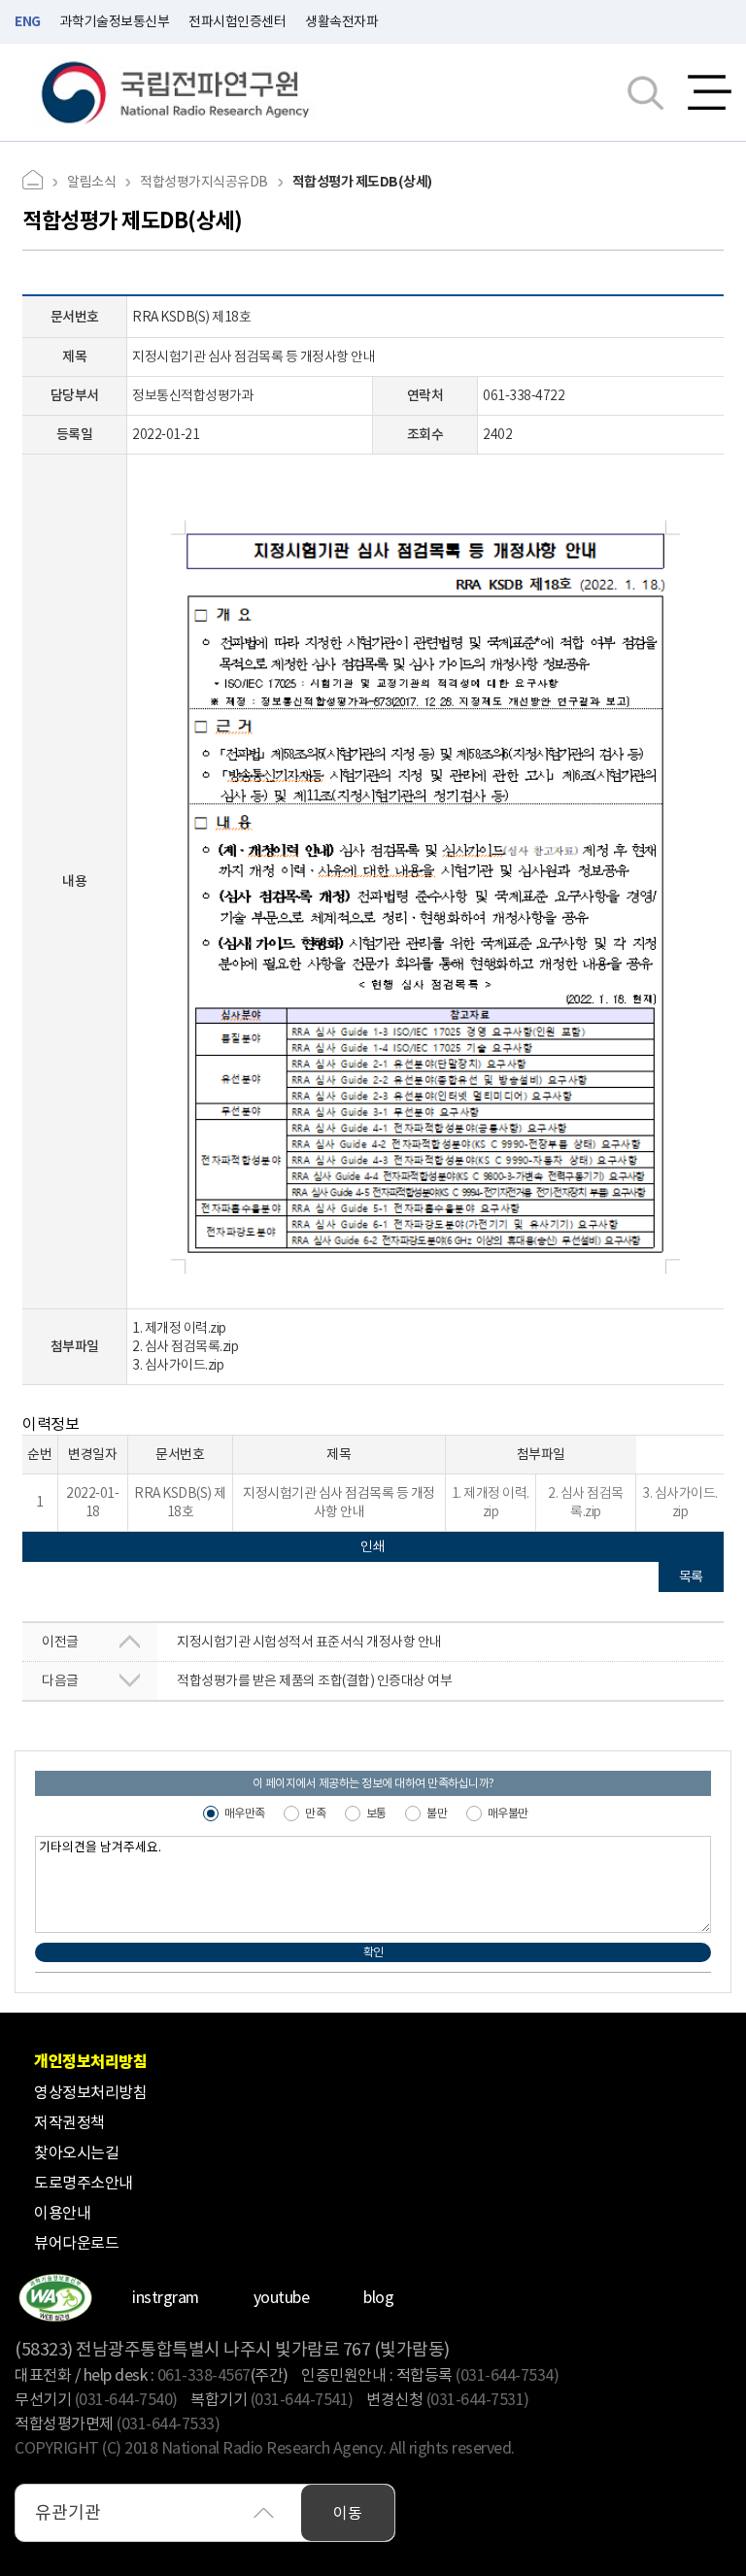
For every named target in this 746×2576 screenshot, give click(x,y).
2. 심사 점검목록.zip (185, 1346)
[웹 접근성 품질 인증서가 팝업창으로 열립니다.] (55, 2298)
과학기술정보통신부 (115, 21)
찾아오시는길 (76, 2152)
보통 (376, 1813)
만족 (315, 1813)
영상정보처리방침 (90, 2092)
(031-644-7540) (126, 2399)
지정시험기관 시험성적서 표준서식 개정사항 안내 (242, 1642)
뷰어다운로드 (76, 2243)
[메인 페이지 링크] (40, 182)
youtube (282, 2297)
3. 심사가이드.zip (178, 1365)
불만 (437, 1813)
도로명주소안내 (84, 2183)
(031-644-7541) (302, 2399)
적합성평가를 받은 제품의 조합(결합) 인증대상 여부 (247, 1680)
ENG (28, 21)
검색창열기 (645, 92)
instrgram (166, 2297)
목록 (691, 1576)
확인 (373, 1952)
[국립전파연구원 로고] (176, 93)
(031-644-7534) (507, 2375)
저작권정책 (69, 2122)
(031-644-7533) (168, 2423)
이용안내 (62, 2213)
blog (378, 2297)
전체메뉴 (710, 92)
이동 (348, 2513)
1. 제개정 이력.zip (179, 1328)
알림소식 (91, 182)
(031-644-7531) (478, 2399)
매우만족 (245, 1813)
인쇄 (373, 1546)
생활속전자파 (341, 21)
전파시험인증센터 (237, 21)
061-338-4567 (204, 2375)
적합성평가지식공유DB (204, 182)
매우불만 (508, 1813)
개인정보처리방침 (90, 2062)
